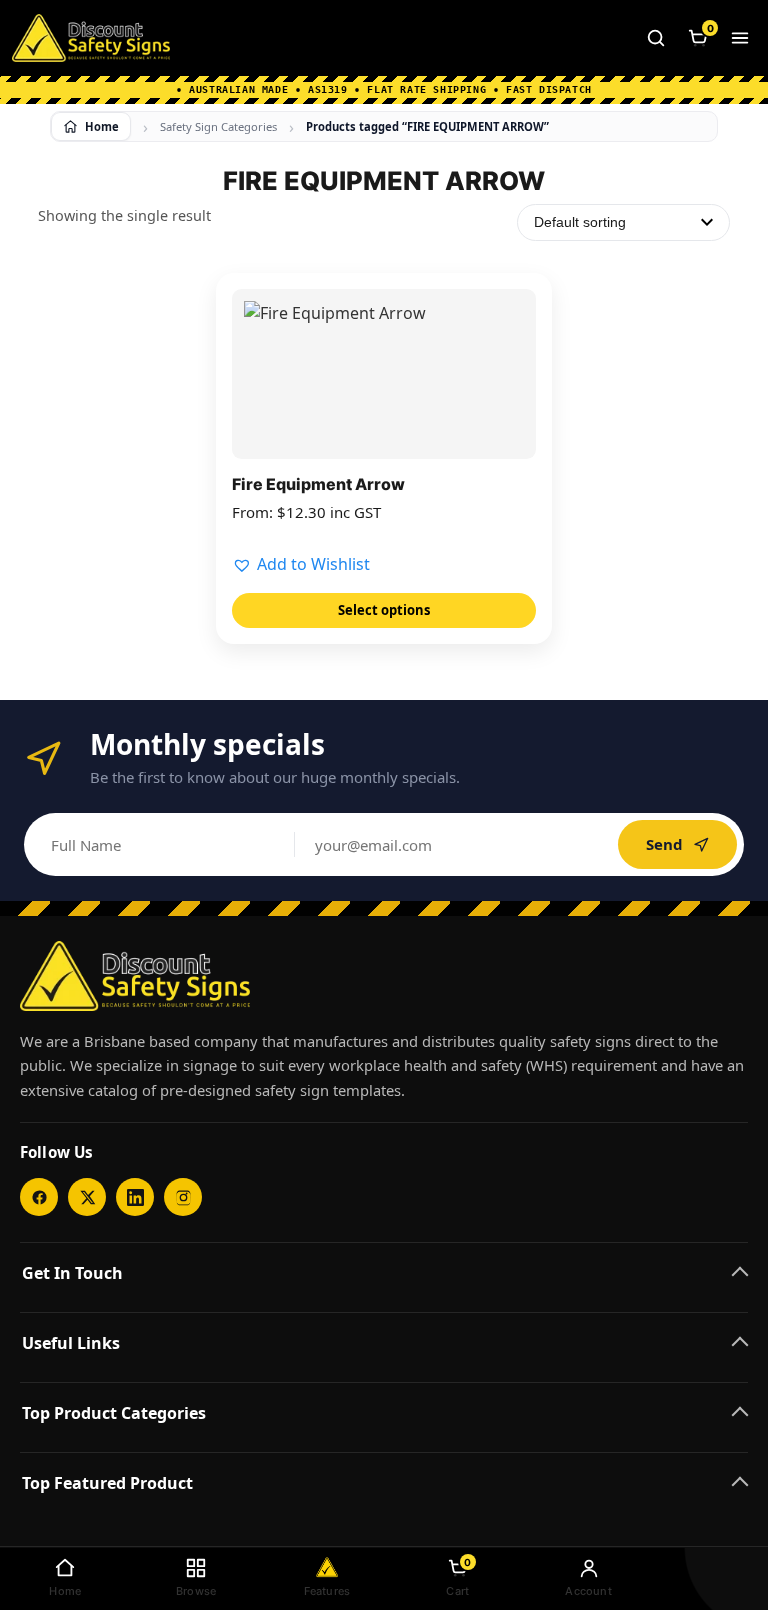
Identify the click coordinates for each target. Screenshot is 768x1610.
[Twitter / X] (87, 1197)
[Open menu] (740, 38)
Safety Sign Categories (218, 126)
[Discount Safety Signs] (91, 38)
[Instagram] (183, 1197)
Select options (384, 610)
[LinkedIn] (135, 1197)
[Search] (656, 38)
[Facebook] (39, 1197)
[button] (301, 565)
